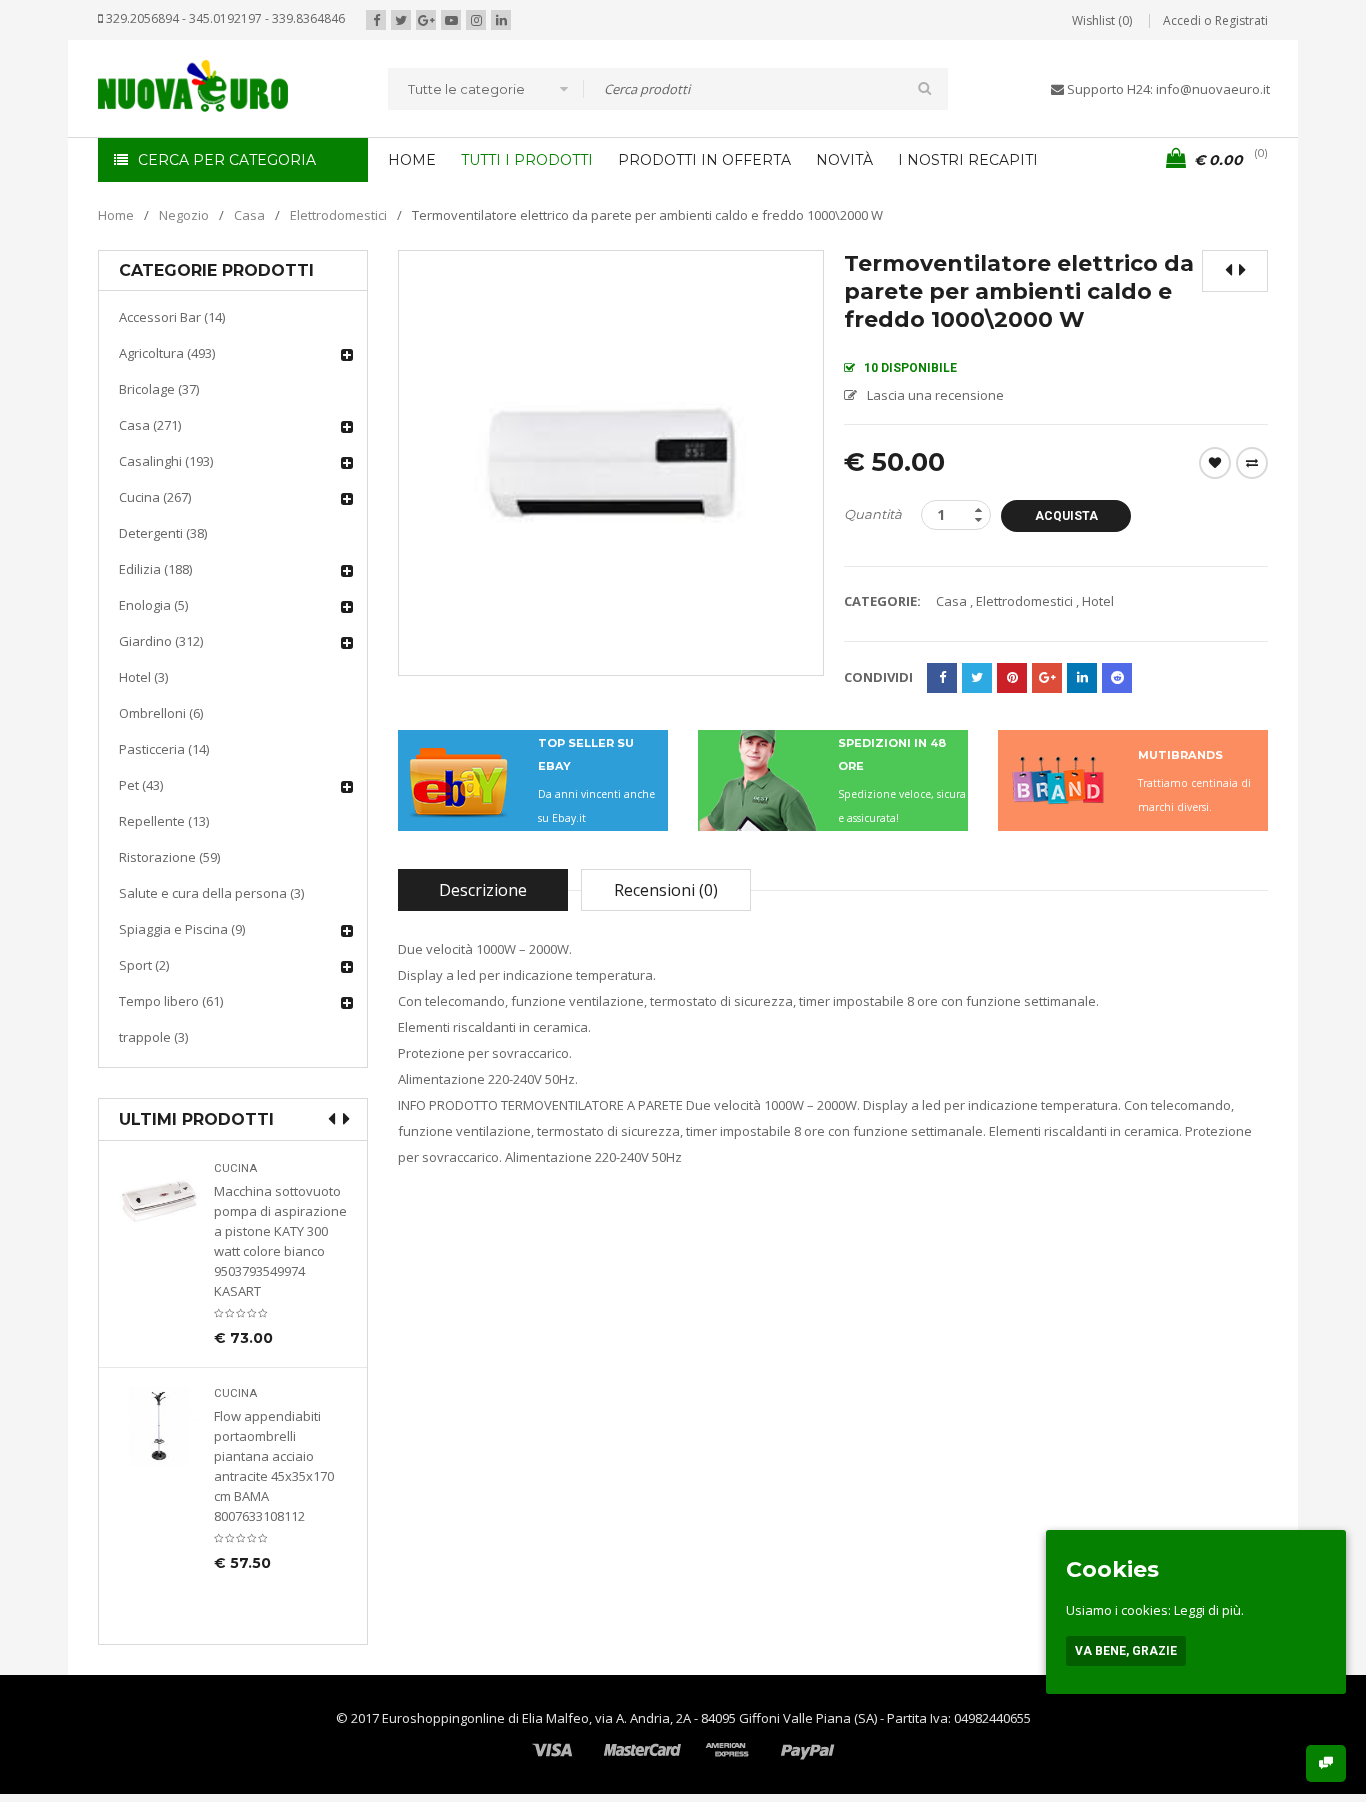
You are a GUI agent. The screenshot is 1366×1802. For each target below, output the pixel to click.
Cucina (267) (155, 497)
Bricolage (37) (159, 389)
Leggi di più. (1209, 1610)
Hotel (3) (143, 677)
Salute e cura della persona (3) (211, 893)
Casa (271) (150, 425)
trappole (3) (153, 1037)
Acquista (1066, 516)
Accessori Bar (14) (172, 317)
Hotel (1098, 601)
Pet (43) (141, 785)
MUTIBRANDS (1180, 755)
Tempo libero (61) (171, 1001)
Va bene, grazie (1126, 1651)
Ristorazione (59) (169, 857)
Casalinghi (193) (166, 461)
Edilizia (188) (155, 569)
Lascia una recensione (935, 395)
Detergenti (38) (163, 533)
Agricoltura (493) (167, 353)
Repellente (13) (164, 821)
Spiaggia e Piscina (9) (182, 929)
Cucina (235, 1168)
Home (116, 215)
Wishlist (1215, 463)
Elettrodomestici (338, 215)
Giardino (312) (161, 641)
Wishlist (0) (1102, 20)
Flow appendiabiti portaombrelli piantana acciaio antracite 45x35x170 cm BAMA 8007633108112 (274, 1466)
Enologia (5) (153, 605)
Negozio (184, 215)
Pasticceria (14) (164, 749)
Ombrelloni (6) (161, 713)
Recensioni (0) (666, 890)
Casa (249, 215)
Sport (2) (144, 965)
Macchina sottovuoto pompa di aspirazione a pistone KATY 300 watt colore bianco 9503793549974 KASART (280, 1241)
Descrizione (483, 890)
